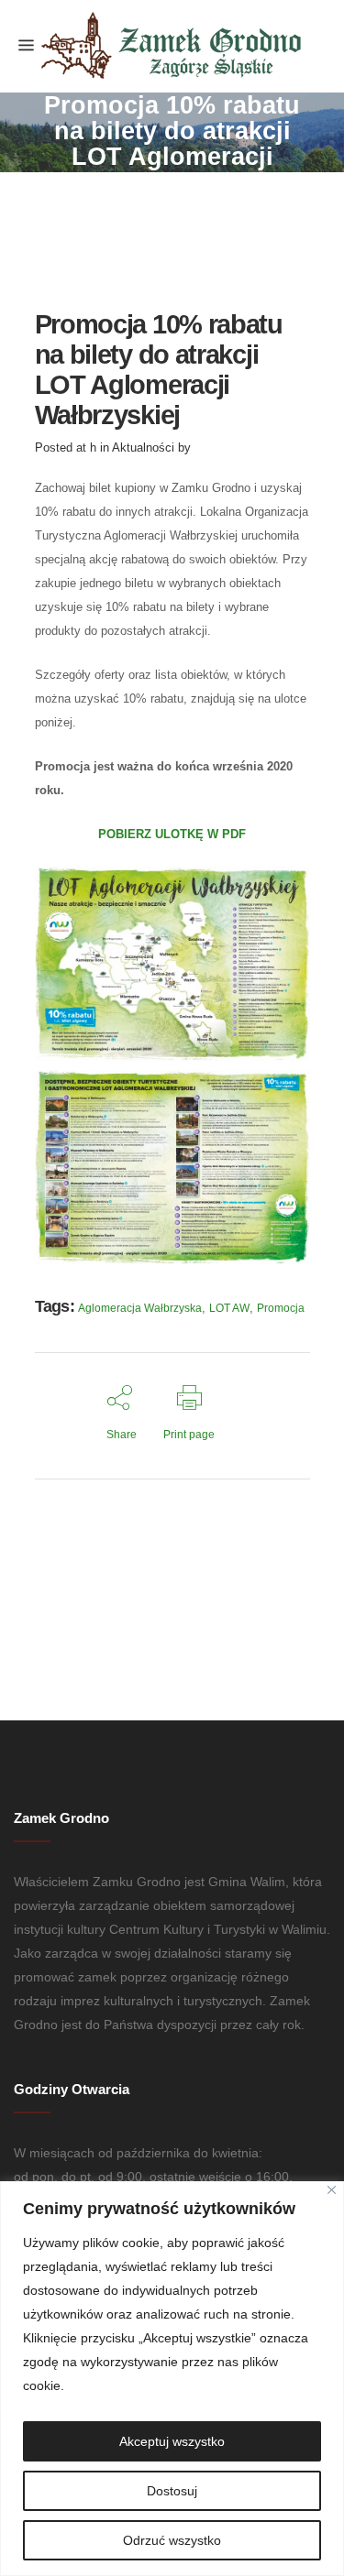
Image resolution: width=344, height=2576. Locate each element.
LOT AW (229, 1308)
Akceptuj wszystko (172, 2441)
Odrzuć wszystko (172, 2540)
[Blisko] (332, 2190)
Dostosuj (172, 2491)
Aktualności (143, 448)
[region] (172, 2379)
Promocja (281, 1308)
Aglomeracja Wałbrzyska (140, 1308)
